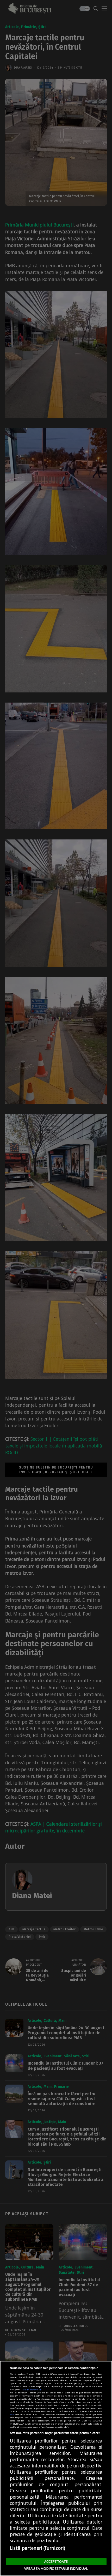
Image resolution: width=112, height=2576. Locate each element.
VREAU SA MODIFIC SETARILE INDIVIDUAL (56, 2568)
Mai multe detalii (32, 2389)
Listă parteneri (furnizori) (38, 2548)
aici (12, 2414)
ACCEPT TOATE (56, 2561)
